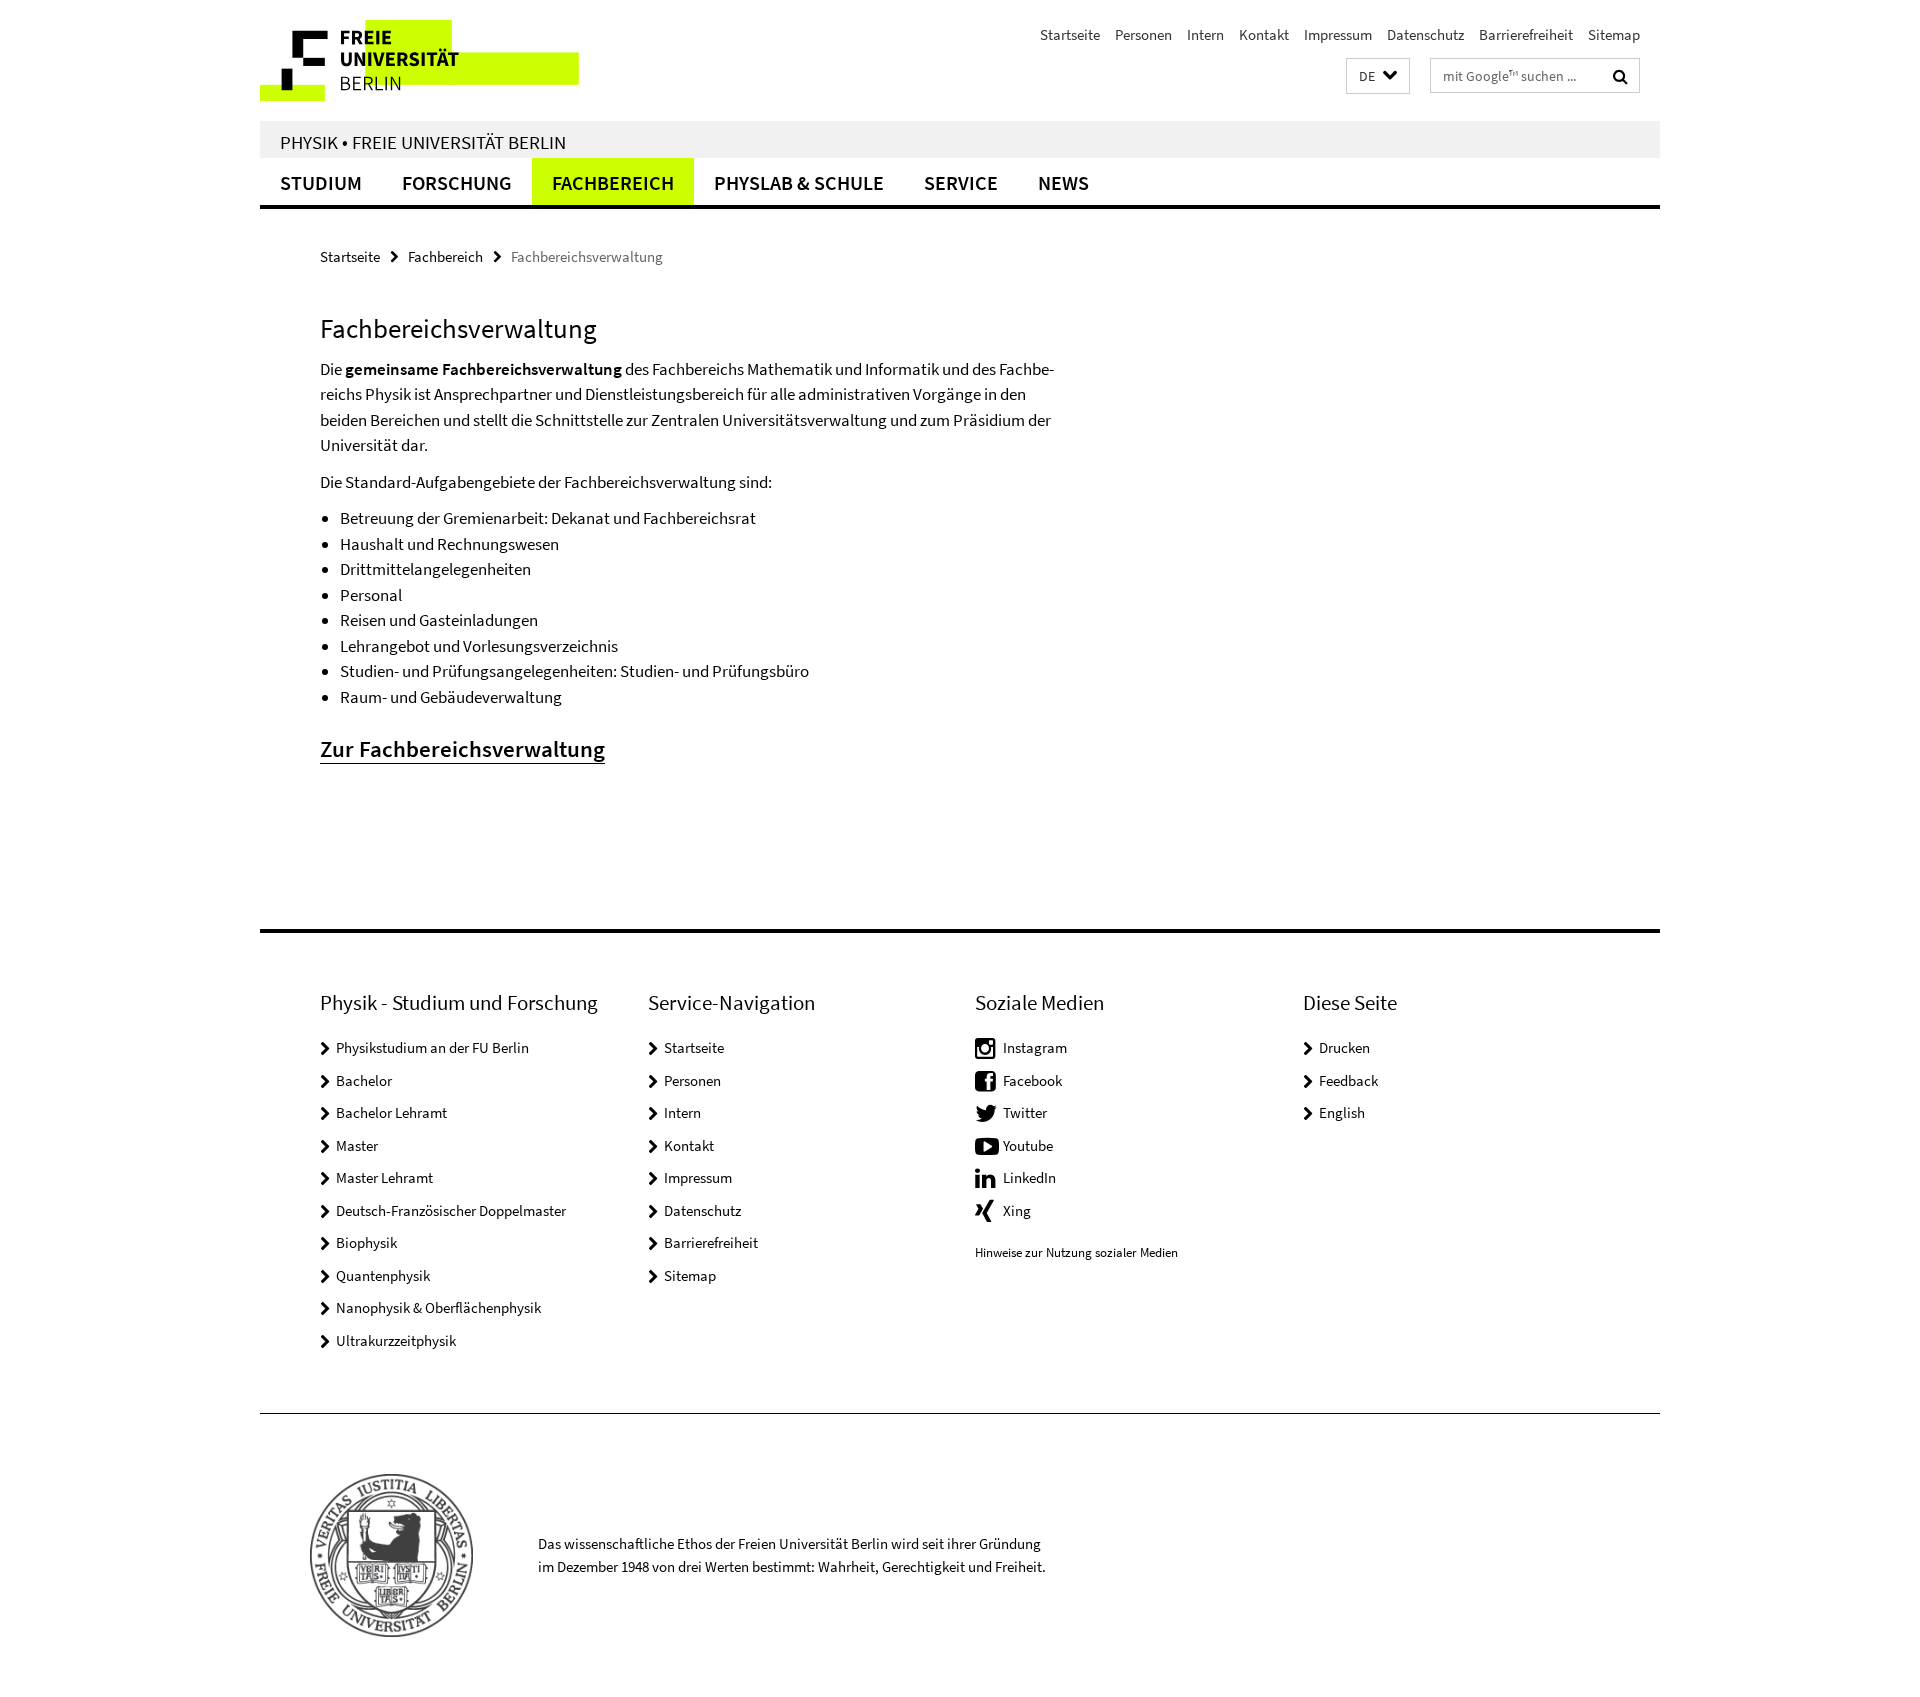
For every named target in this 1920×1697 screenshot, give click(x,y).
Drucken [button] (1344, 1047)
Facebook (1032, 1080)
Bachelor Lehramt (391, 1112)
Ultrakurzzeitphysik (396, 1340)
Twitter (1025, 1112)
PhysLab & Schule (799, 182)
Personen (1143, 34)
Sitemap (1614, 34)
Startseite (1070, 34)
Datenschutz (1425, 34)
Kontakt (1264, 34)
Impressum (1338, 34)
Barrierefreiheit (1526, 34)
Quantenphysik (383, 1275)
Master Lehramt (384, 1177)
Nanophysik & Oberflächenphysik (438, 1307)
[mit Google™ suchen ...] (1620, 76)
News (1063, 182)
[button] (1378, 76)
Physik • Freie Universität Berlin (423, 142)
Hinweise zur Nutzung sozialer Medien (1076, 1252)
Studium (321, 182)
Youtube (1028, 1145)
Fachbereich (613, 182)
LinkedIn (1029, 1177)
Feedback (1348, 1080)
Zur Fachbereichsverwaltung (462, 748)
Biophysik (366, 1242)
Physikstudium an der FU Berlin (432, 1047)
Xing (1017, 1210)
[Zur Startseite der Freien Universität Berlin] (427, 60)
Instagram (1035, 1047)
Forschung (457, 182)
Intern (1205, 34)
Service (961, 182)
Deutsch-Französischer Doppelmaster (451, 1210)
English (1342, 1112)
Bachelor (364, 1080)
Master (357, 1145)
